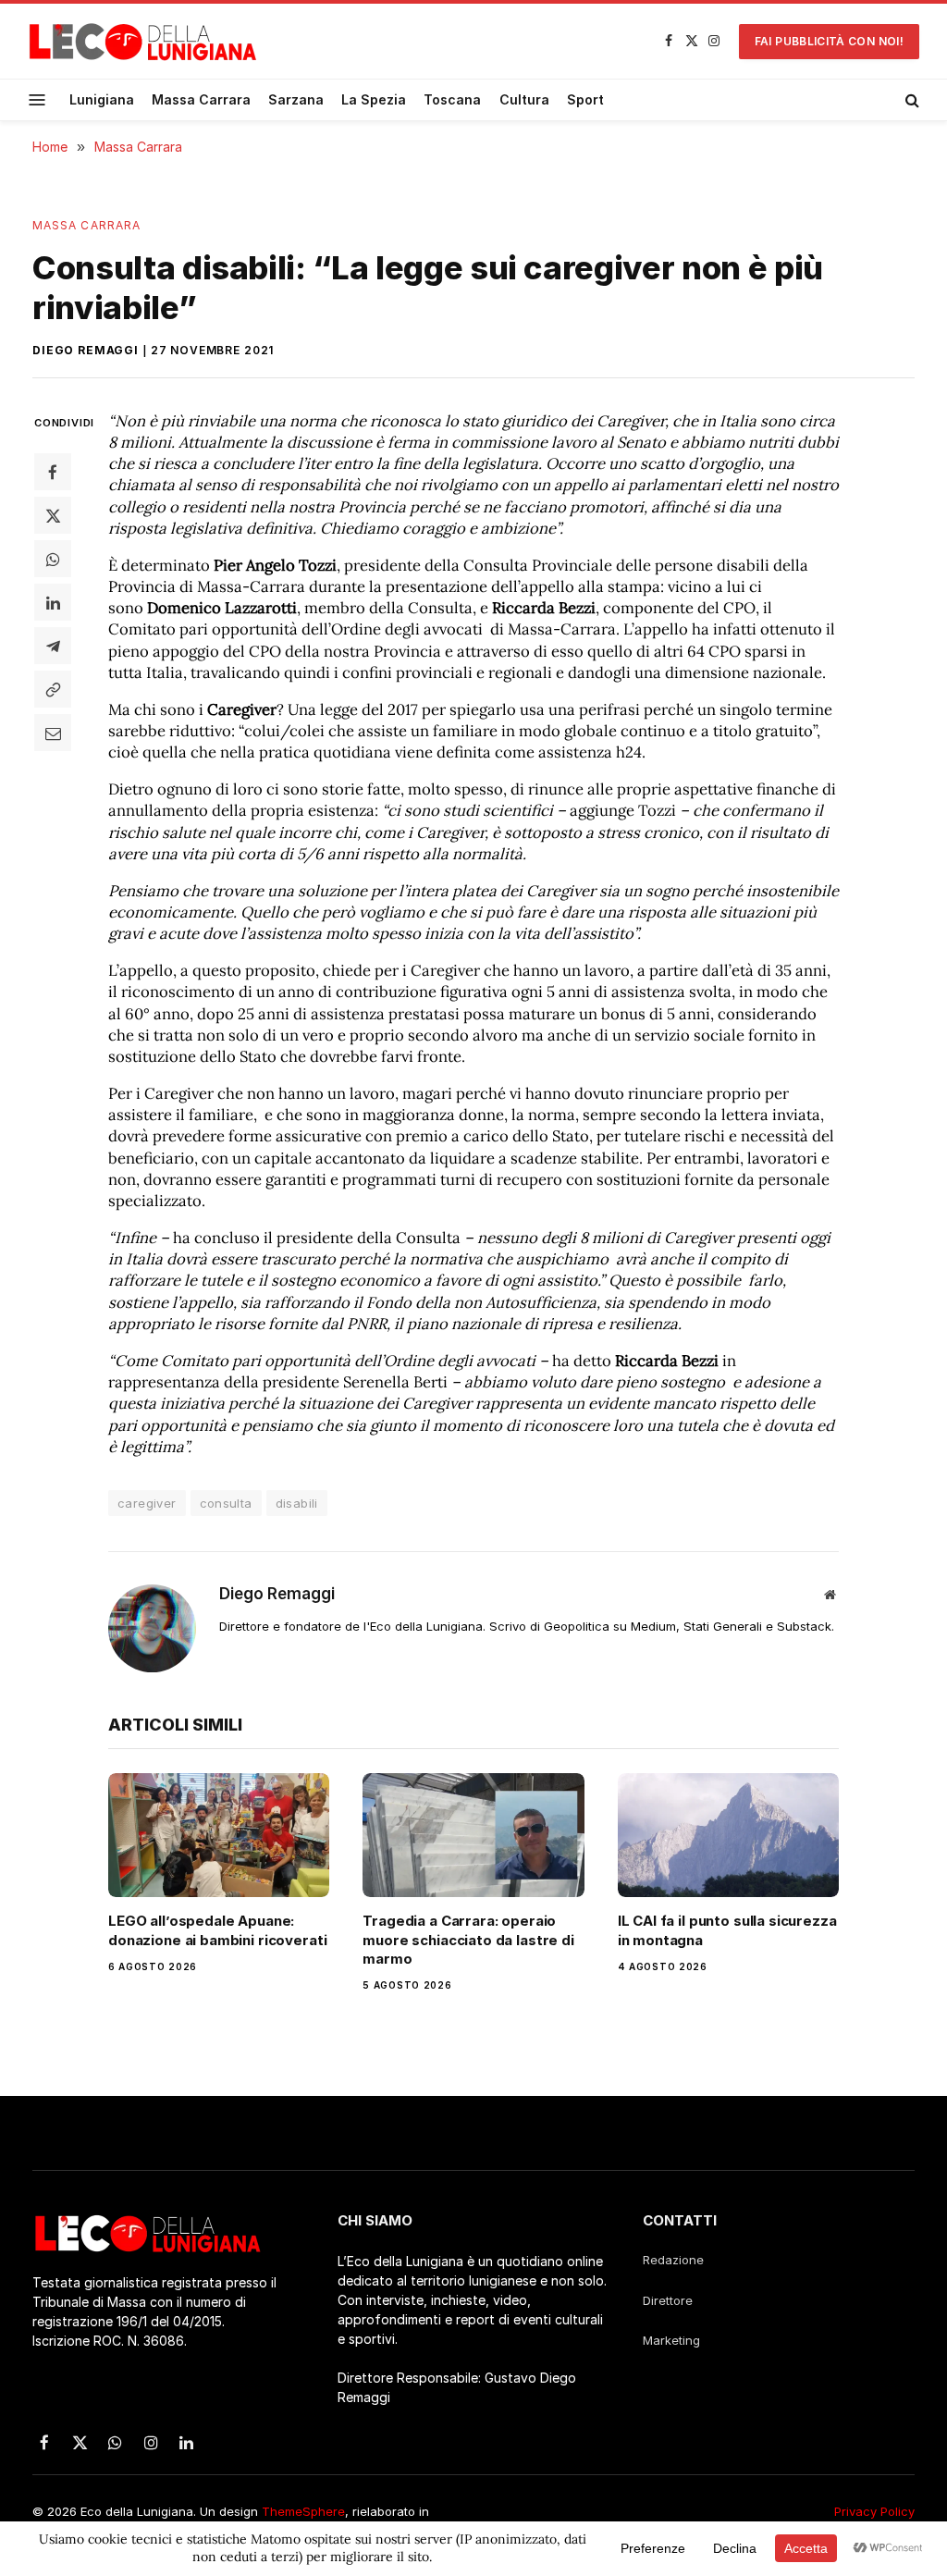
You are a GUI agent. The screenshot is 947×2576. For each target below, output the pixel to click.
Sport (585, 99)
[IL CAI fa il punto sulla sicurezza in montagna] (728, 1836)
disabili (297, 1503)
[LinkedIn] (53, 602)
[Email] (53, 733)
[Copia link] (53, 689)
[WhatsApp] (53, 559)
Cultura (524, 99)
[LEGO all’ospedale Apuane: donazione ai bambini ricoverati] (219, 1836)
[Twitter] (53, 515)
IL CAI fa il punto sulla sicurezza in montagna (727, 1930)
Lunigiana (102, 99)
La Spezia (374, 99)
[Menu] (37, 99)
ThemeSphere (303, 2511)
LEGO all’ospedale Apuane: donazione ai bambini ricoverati (217, 1930)
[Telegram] (53, 646)
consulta (226, 1503)
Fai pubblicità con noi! (829, 41)
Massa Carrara (201, 99)
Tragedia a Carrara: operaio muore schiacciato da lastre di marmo (468, 1940)
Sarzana (296, 99)
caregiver (147, 1503)
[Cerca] (910, 100)
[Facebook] (53, 472)
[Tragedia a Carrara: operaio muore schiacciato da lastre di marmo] (473, 1836)
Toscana (452, 99)
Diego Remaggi (86, 350)
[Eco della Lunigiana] (143, 42)
